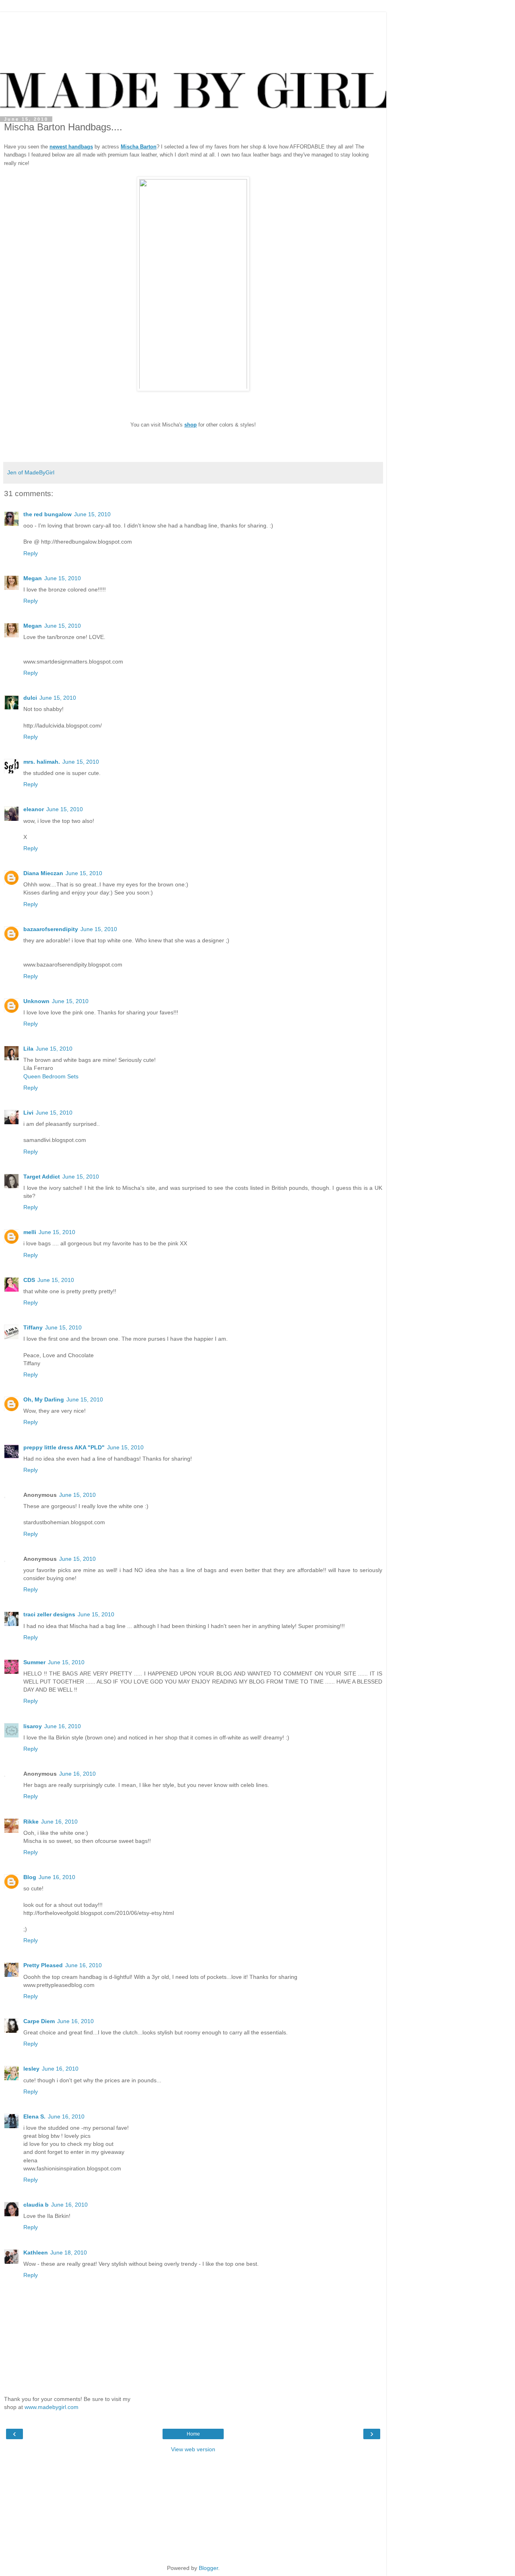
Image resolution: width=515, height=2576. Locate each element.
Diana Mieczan (43, 873)
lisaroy (33, 1726)
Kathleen (36, 2252)
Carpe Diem (39, 2021)
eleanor (34, 809)
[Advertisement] (193, 22)
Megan (33, 578)
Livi (28, 1113)
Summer (34, 1662)
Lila (28, 1049)
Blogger (208, 2568)
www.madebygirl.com (51, 2407)
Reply (31, 553)
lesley (31, 2069)
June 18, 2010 (69, 2252)
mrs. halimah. (42, 762)
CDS (29, 1280)
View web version (193, 2449)
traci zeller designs (49, 1614)
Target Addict (42, 1177)
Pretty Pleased (43, 1965)
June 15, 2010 (92, 514)
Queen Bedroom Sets (51, 1076)
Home (193, 2434)
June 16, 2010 (63, 1726)
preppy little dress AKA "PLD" (64, 1447)
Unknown (36, 1001)
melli (30, 1232)
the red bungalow (47, 514)
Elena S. (34, 2116)
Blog (30, 1877)
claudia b (36, 2205)
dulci (30, 698)
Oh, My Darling (44, 1399)
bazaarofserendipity (51, 929)
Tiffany (33, 1327)
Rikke (31, 1822)
